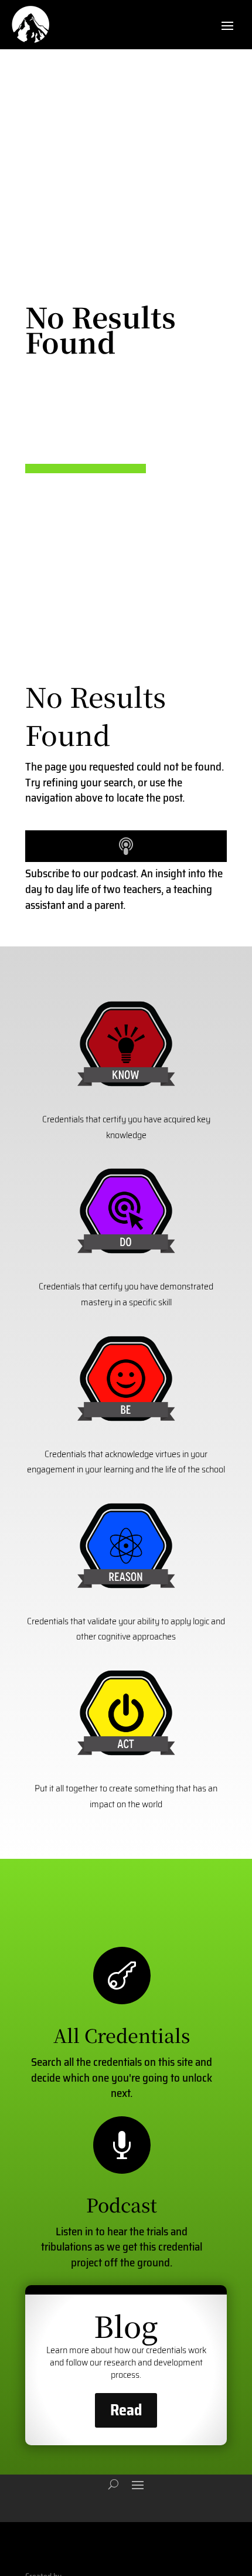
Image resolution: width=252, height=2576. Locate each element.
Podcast (122, 2204)
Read (126, 2410)
